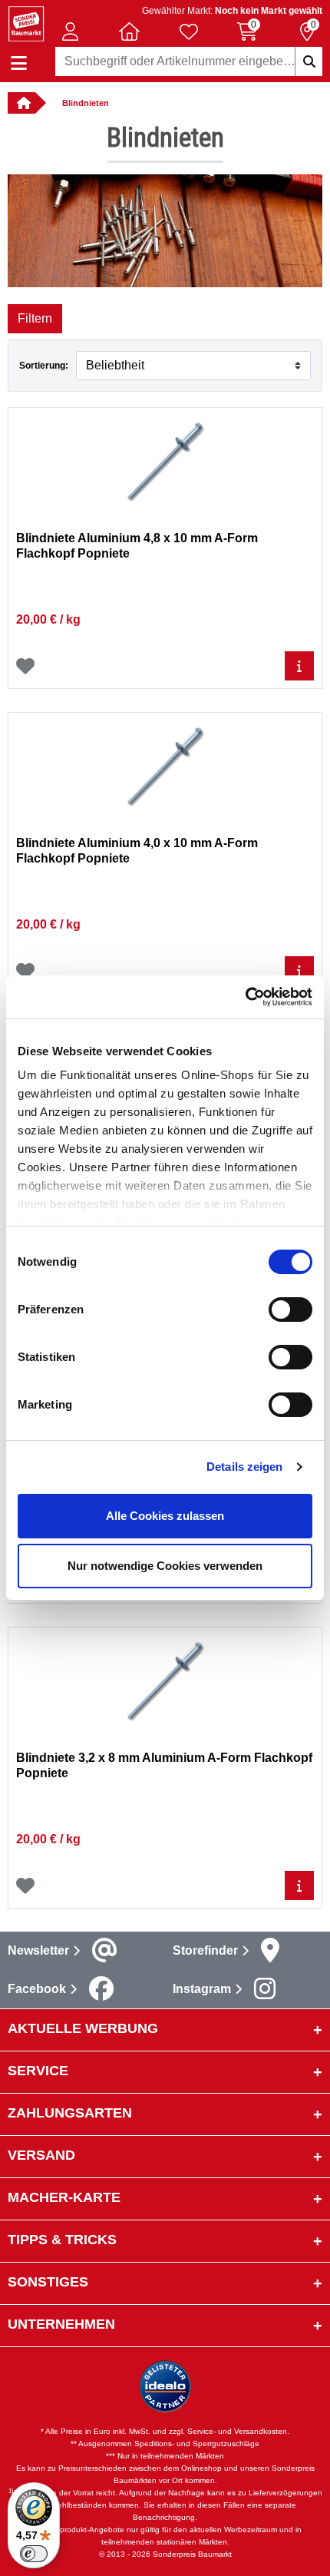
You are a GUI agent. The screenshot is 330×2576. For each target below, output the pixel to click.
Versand (41, 2155)
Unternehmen (61, 2324)
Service (38, 2071)
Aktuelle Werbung (83, 2028)
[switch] (290, 1310)
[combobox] (189, 61)
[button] (71, 31)
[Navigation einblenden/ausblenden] (19, 63)
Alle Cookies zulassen (165, 1516)
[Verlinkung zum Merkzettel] (189, 31)
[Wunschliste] (25, 666)
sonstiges (48, 2282)
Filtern (35, 318)
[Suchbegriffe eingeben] (309, 61)
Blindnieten (86, 103)
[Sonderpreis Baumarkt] (26, 23)
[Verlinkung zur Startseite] (21, 103)
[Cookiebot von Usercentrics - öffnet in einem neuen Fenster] (245, 997)
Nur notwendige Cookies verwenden (165, 1566)
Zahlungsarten (70, 2113)
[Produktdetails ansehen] (299, 666)
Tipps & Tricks (62, 2240)
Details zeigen (244, 1467)
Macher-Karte (64, 2197)
